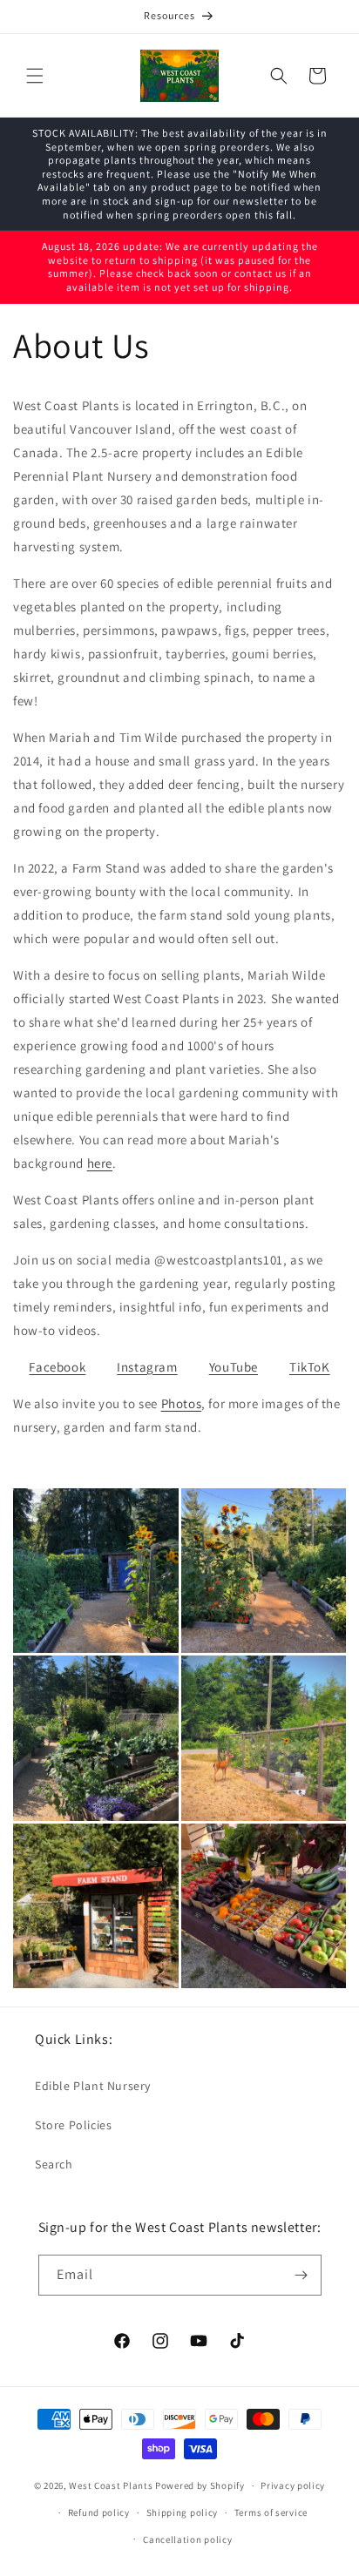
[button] (35, 76)
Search (54, 2164)
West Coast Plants (111, 2485)
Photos (182, 1403)
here (100, 1163)
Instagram (147, 1367)
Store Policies (73, 2125)
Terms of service (271, 2512)
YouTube (234, 1367)
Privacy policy (293, 2485)
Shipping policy (183, 2512)
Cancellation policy (187, 2539)
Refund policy (99, 2512)
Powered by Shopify (200, 2485)
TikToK (310, 1367)
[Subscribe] (301, 2275)
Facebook (57, 1367)
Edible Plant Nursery (93, 2086)
